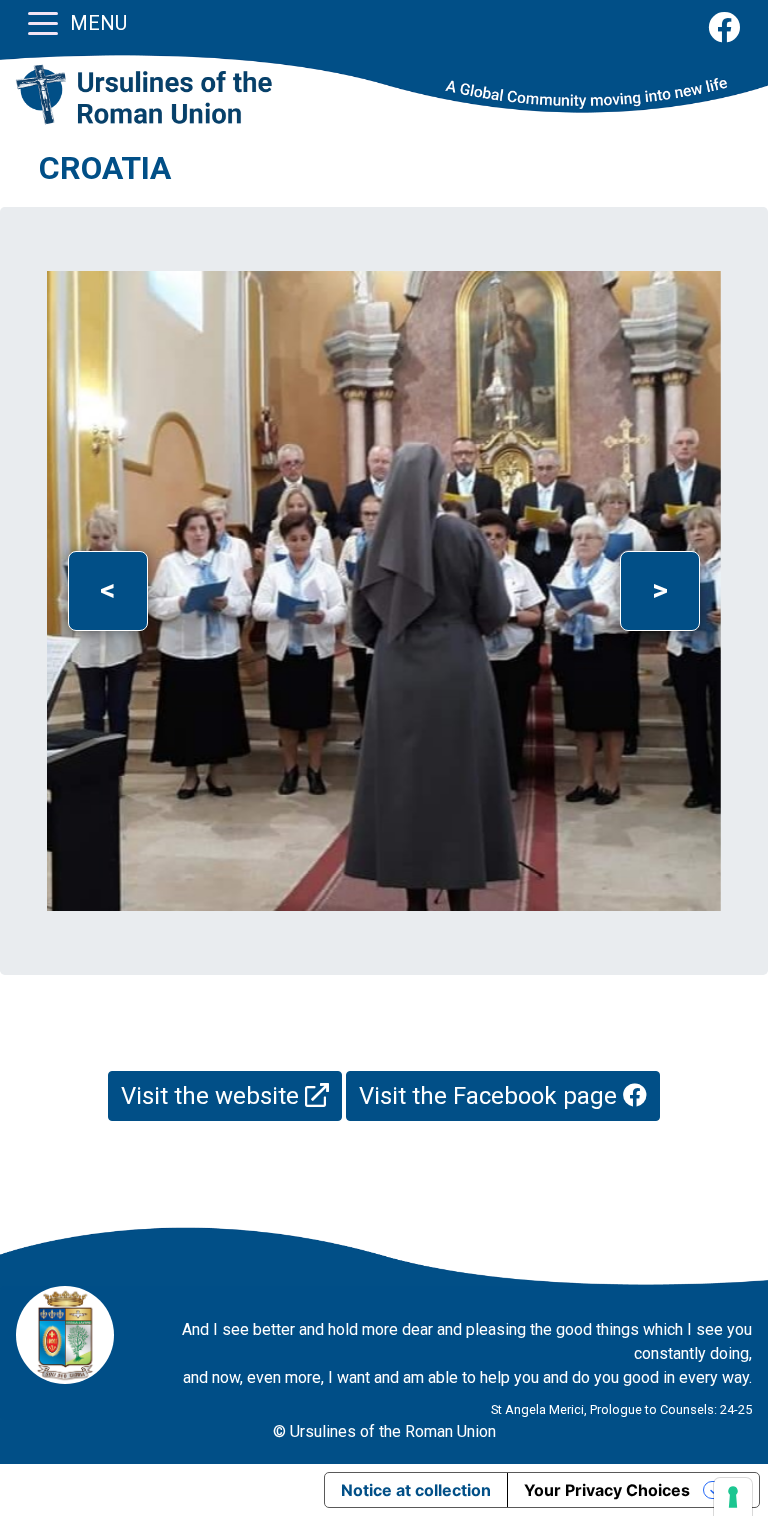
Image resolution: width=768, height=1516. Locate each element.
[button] (107, 591)
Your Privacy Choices (607, 1490)
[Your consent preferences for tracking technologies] (733, 1497)
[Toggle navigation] (43, 22)
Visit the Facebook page (491, 1096)
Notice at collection (416, 1490)
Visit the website (213, 1096)
